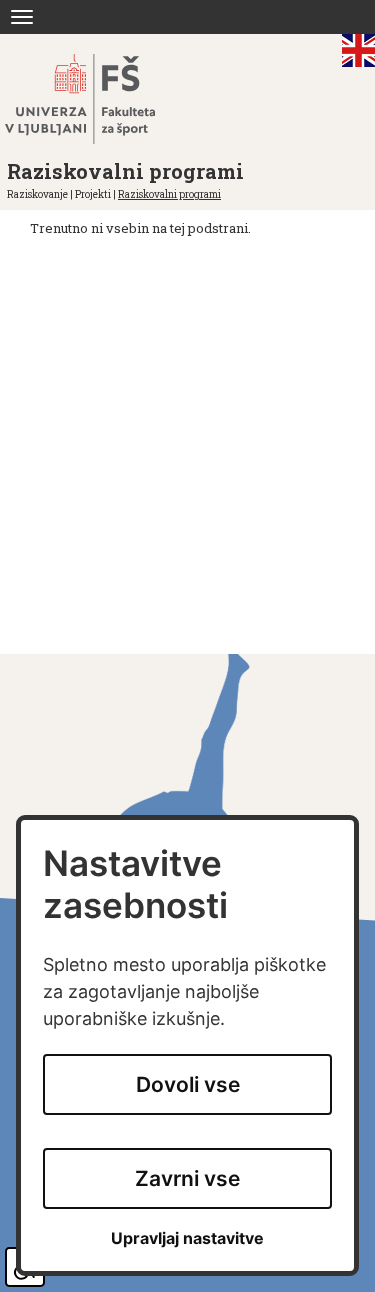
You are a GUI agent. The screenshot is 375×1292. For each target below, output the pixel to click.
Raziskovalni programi (169, 194)
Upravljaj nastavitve (187, 1238)
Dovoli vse (188, 1084)
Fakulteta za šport (102, 99)
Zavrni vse (187, 1178)
